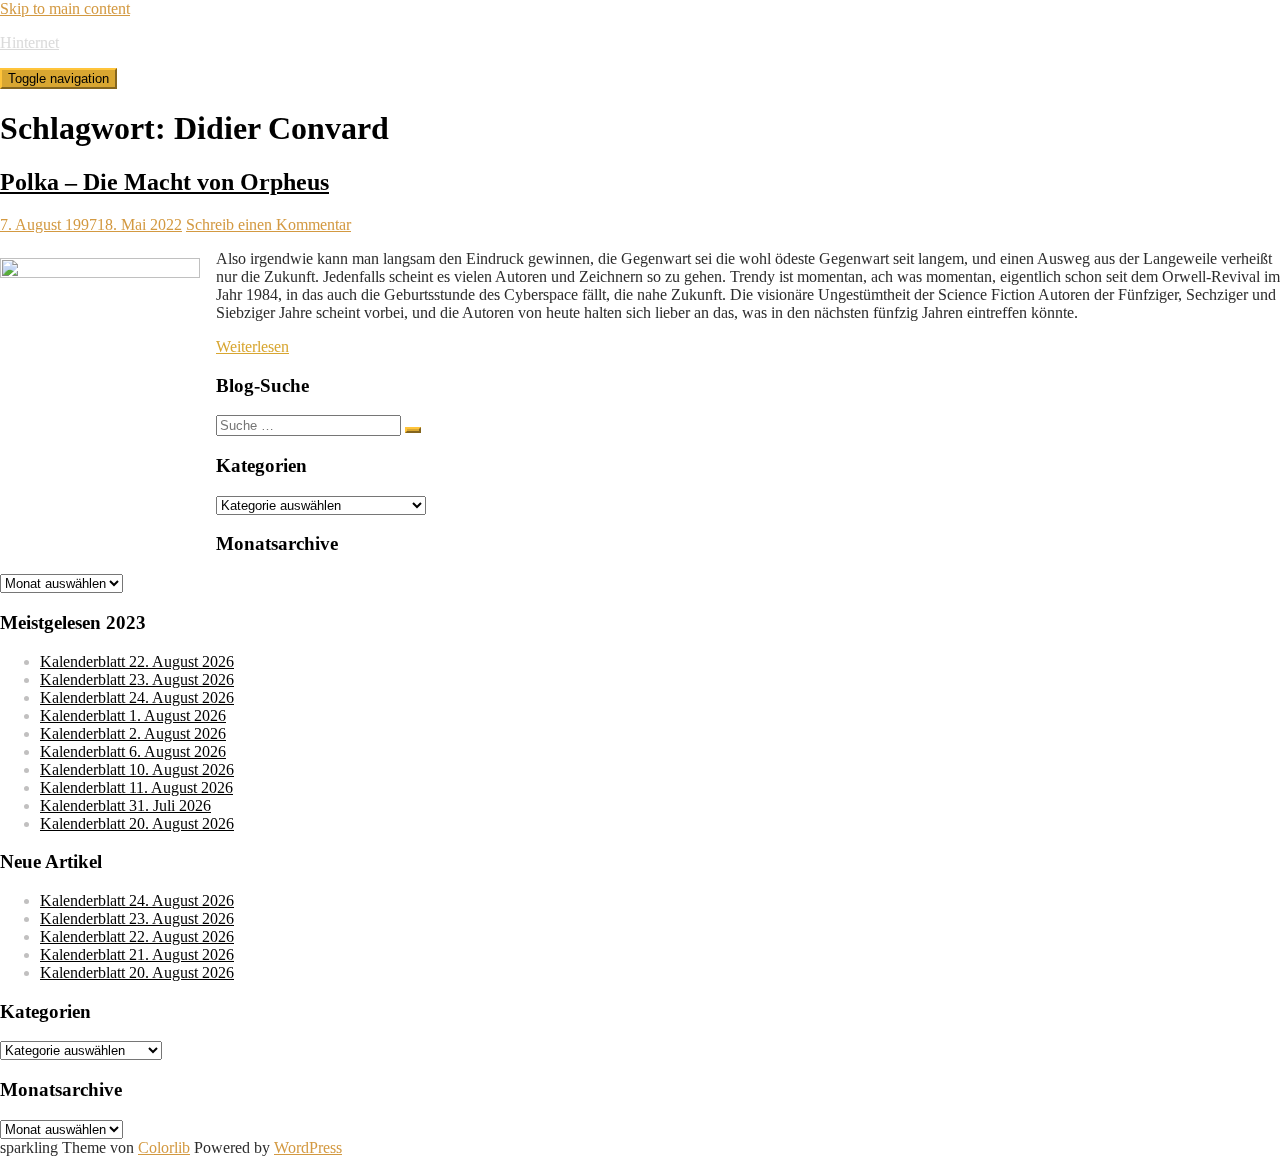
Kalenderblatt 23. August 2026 (137, 679)
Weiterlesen (252, 346)
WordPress (308, 1147)
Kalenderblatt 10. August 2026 (137, 769)
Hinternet (29, 42)
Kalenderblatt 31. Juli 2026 (125, 805)
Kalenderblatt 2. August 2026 (133, 733)
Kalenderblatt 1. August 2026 (133, 715)
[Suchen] (413, 430)
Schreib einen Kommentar (268, 224)
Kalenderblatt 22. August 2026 (137, 661)
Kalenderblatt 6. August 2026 (133, 751)
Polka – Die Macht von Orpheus (164, 182)
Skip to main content (65, 8)
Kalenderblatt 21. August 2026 (137, 954)
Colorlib (164, 1147)
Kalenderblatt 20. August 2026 (137, 823)
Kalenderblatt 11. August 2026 (136, 787)
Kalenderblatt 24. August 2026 (137, 697)
